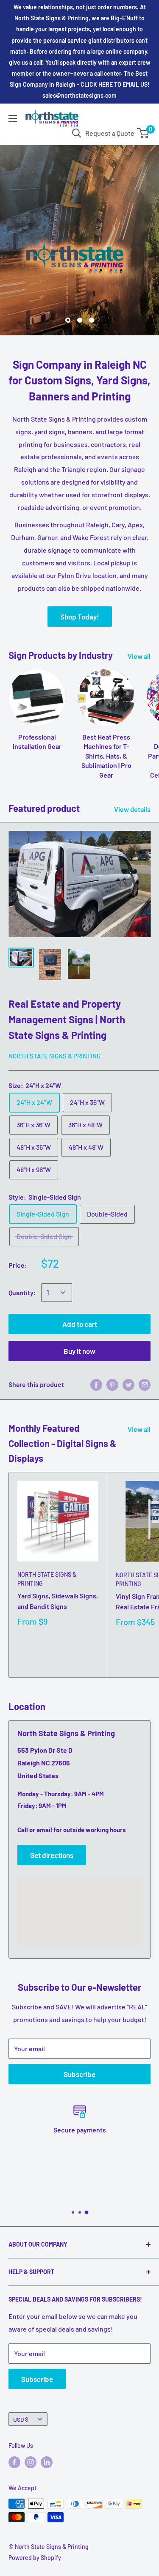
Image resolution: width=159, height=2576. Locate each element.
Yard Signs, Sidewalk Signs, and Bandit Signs (58, 1601)
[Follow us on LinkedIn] (47, 2462)
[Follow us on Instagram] (31, 2462)
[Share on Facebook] (96, 1385)
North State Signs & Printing (54, 1056)
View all (139, 656)
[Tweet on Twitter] (128, 1385)
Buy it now (79, 1351)
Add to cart (80, 1324)
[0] (144, 133)
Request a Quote (110, 133)
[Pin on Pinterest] (112, 1385)
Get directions (52, 1855)
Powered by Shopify (35, 2558)
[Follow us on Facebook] (14, 2462)
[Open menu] (13, 118)
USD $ (21, 2419)
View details (132, 809)
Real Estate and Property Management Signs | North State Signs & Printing (67, 1019)
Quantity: (22, 1292)
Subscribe (79, 2074)
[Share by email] (145, 1385)
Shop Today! (80, 617)
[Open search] (77, 133)
